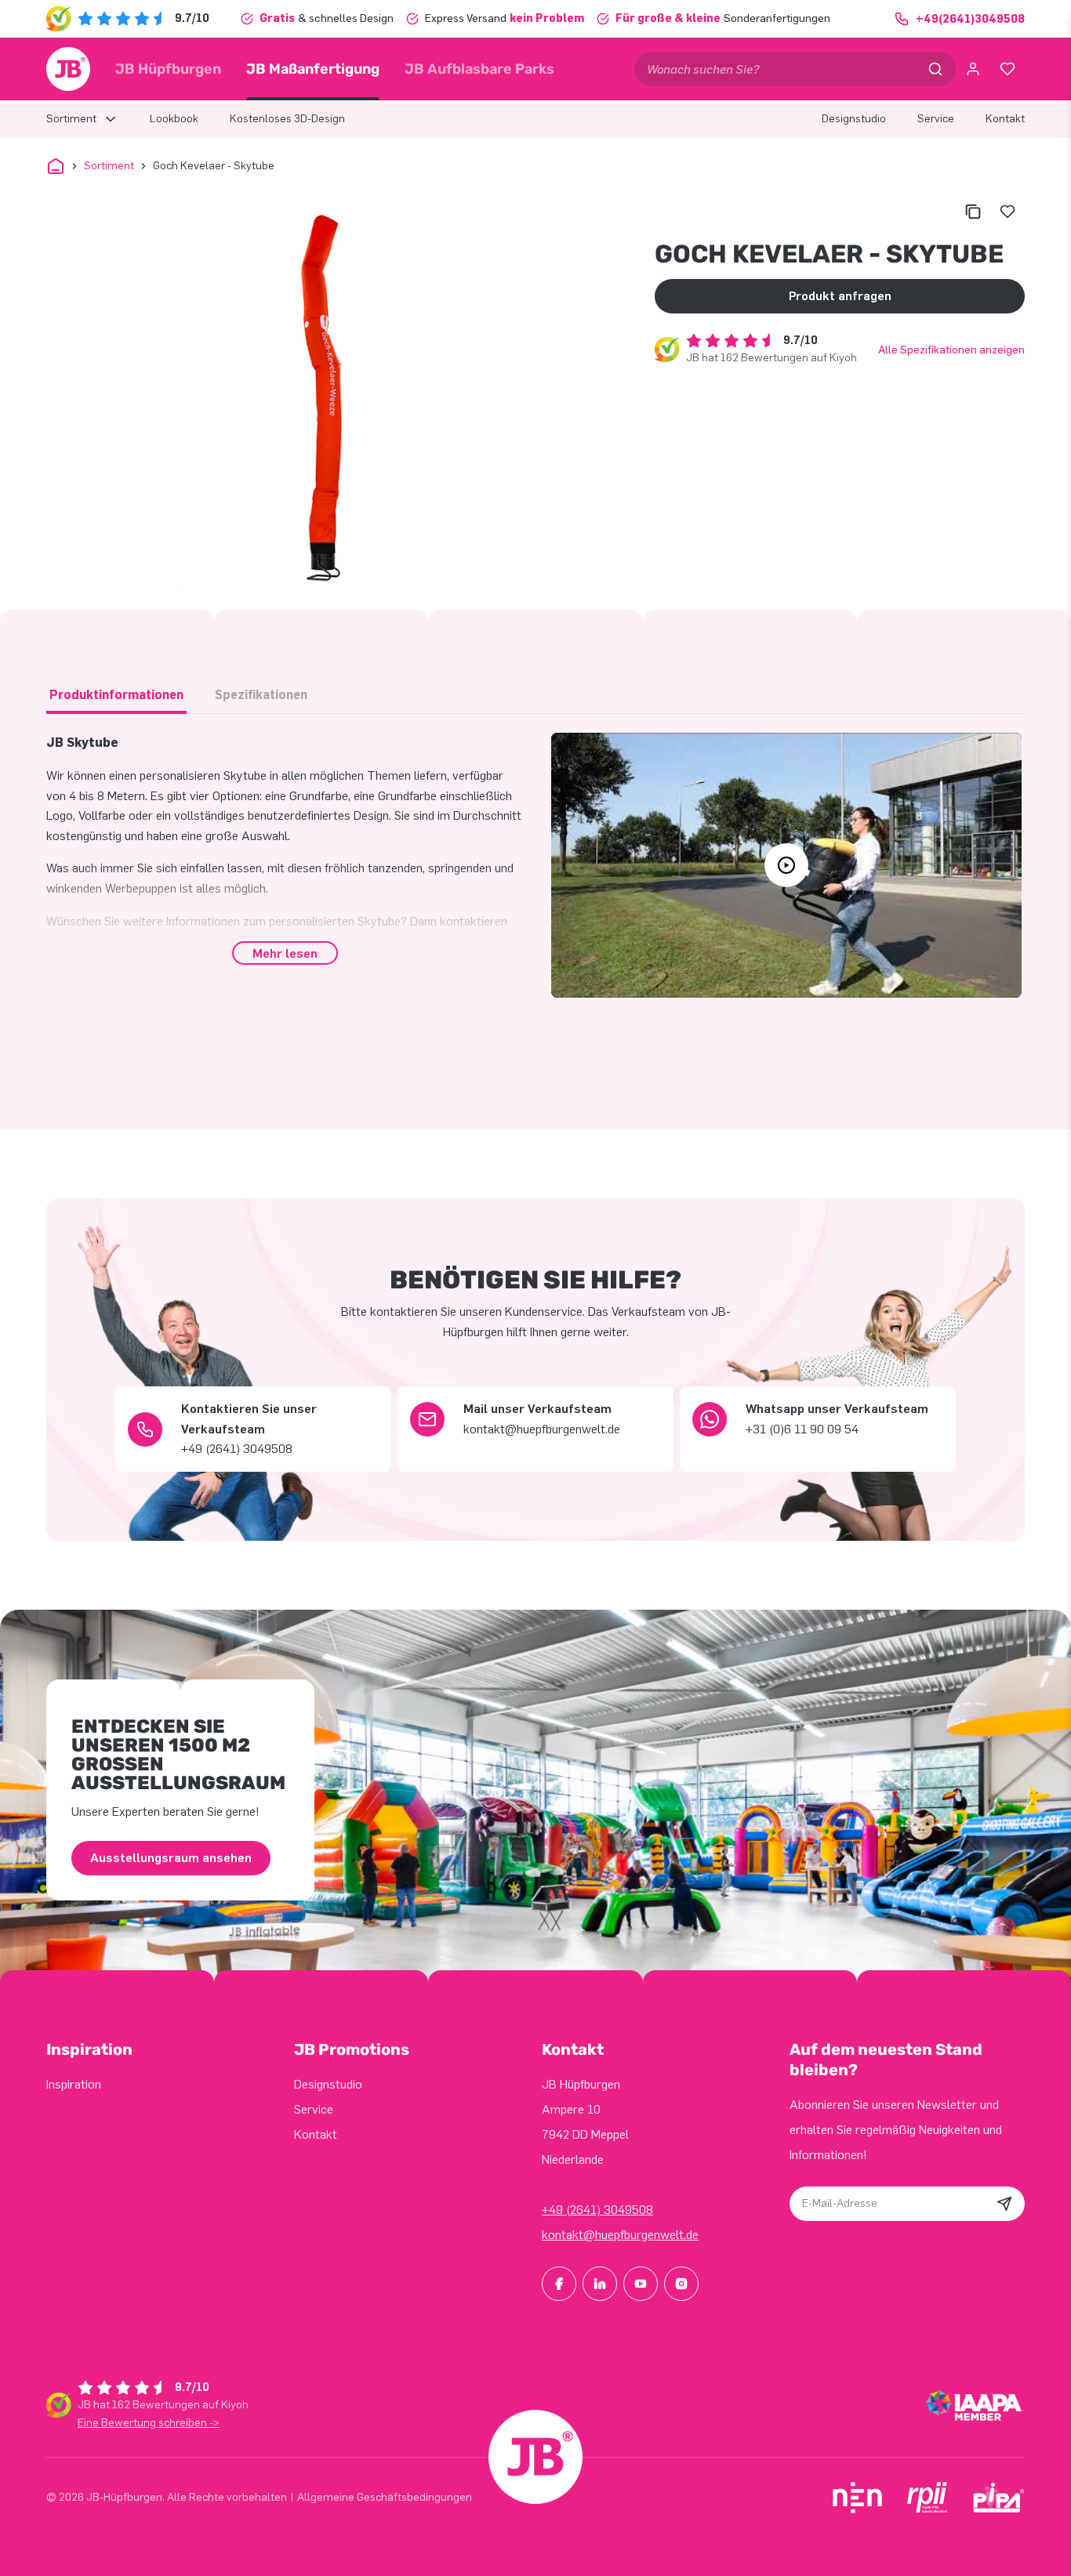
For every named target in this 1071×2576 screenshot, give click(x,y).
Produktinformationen (116, 695)
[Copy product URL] (973, 212)
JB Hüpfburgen (168, 69)
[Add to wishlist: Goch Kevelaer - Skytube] (1007, 212)
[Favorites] (1007, 69)
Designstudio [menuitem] (854, 119)
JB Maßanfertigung (313, 69)
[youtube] (641, 2284)
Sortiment (109, 166)
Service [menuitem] (936, 119)
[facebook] (559, 2284)
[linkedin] (600, 2284)
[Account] (973, 69)
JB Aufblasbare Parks (479, 69)
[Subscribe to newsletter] (1004, 2204)
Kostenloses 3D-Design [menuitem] (287, 119)
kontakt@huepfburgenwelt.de (620, 2235)
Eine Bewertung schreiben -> (149, 2423)
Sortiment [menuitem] (71, 119)
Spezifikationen (261, 695)
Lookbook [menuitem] (174, 119)
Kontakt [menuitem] (1005, 119)
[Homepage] (68, 69)
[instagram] (681, 2284)
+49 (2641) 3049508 (597, 2210)
